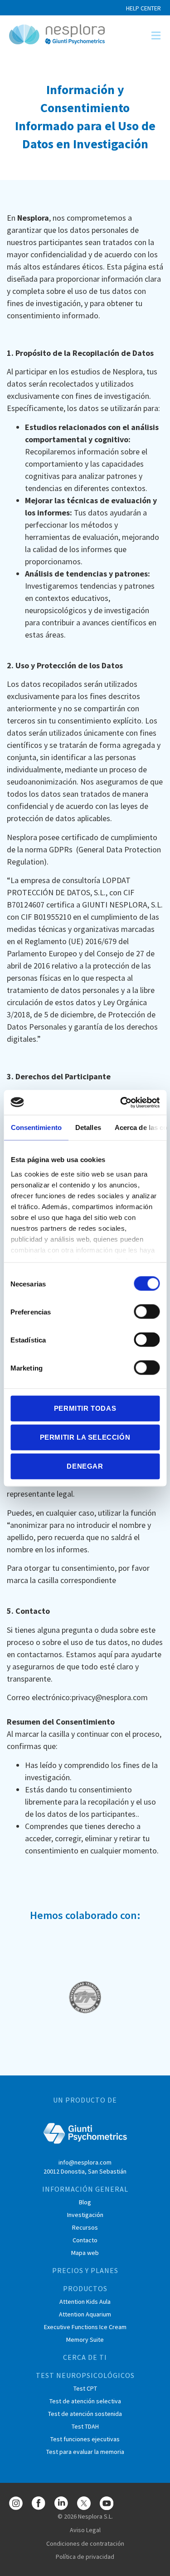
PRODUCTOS (85, 2288)
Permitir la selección (85, 1437)
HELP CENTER (143, 8)
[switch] (147, 1312)
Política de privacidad (85, 2557)
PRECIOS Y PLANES (85, 2270)
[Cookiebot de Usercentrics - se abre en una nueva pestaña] (121, 1102)
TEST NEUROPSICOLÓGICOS (85, 2375)
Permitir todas (85, 1408)
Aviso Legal (85, 2530)
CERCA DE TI (85, 2357)
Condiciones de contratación (85, 2543)
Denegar (85, 1466)
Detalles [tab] (88, 1127)
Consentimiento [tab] (36, 1127)
